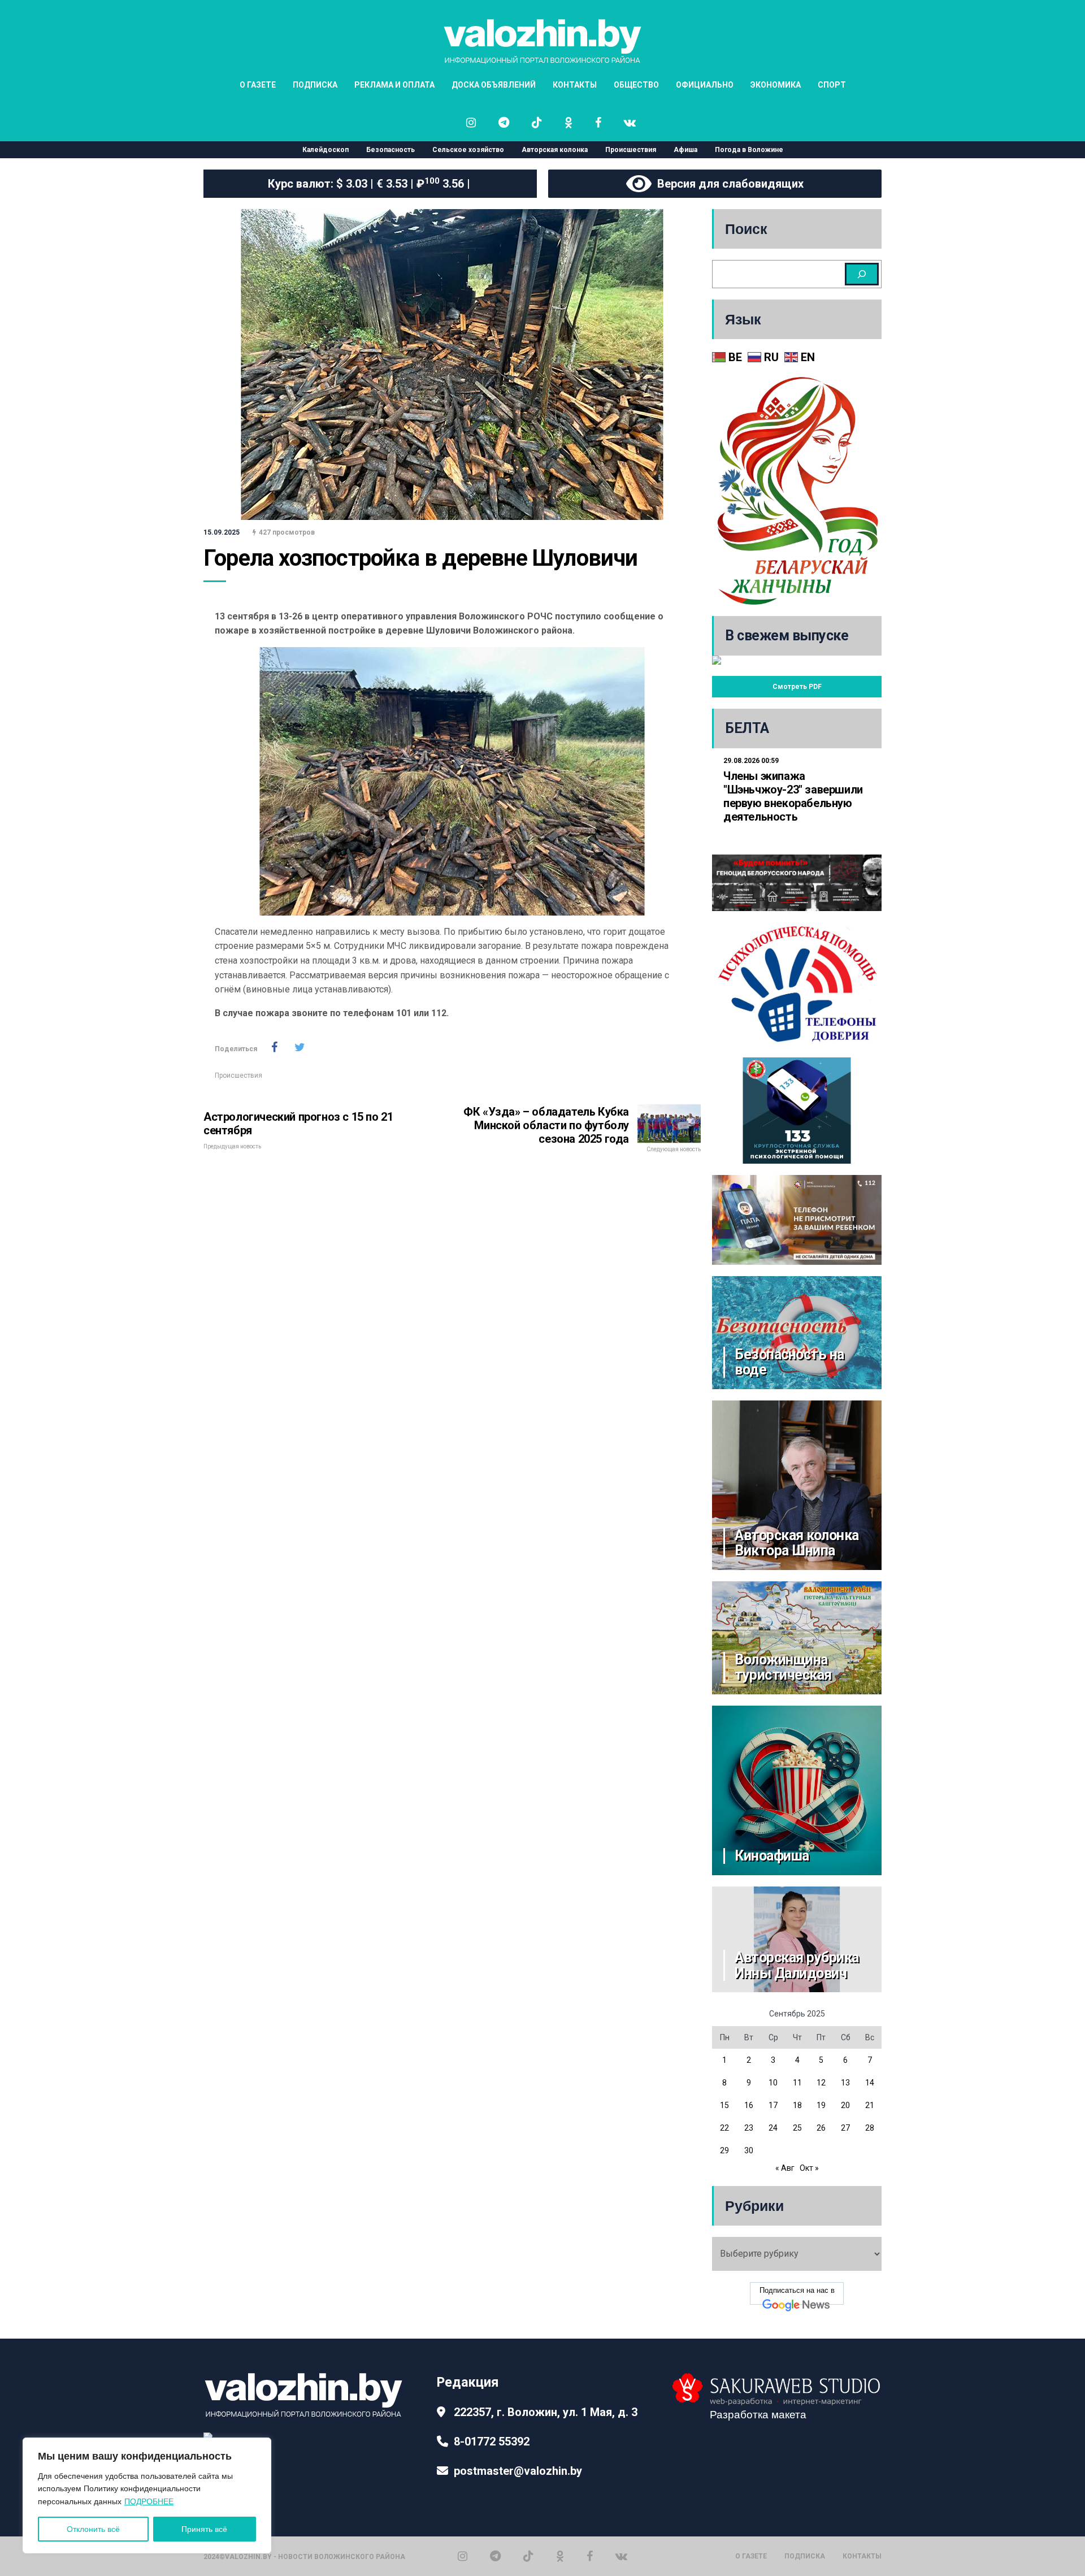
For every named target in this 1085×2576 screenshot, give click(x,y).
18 (797, 2105)
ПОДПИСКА (315, 85)
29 (724, 2150)
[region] (147, 2495)
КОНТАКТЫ (575, 85)
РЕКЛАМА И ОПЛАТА (394, 85)
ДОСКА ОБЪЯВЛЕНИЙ (494, 85)
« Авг (785, 2168)
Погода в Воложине (749, 150)
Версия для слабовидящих (728, 184)
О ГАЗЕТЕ (258, 85)
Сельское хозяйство (468, 150)
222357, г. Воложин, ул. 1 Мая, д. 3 (546, 2412)
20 (845, 2105)
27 (845, 2128)
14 (870, 2083)
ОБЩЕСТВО (636, 85)
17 (773, 2105)
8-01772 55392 (492, 2441)
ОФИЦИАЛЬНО (705, 85)
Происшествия (631, 150)
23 (749, 2128)
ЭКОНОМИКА (776, 85)
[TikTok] (528, 2556)
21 (870, 2105)
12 (821, 2083)
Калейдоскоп (325, 150)
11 (797, 2083)
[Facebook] (590, 2556)
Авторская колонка (555, 150)
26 (821, 2128)
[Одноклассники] (560, 2556)
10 (773, 2083)
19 (821, 2105)
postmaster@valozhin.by (518, 2471)
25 (797, 2128)
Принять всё (204, 2529)
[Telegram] (495, 2556)
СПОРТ (832, 85)
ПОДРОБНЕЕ (149, 2501)
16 (749, 2105)
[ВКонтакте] (621, 2556)
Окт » (809, 2168)
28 (870, 2128)
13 (845, 2083)
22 (724, 2128)
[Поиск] (862, 274)
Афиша (685, 150)
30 (749, 2150)
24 (773, 2128)
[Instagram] (463, 2556)
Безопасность (390, 150)
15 (724, 2105)
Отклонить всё (93, 2529)
